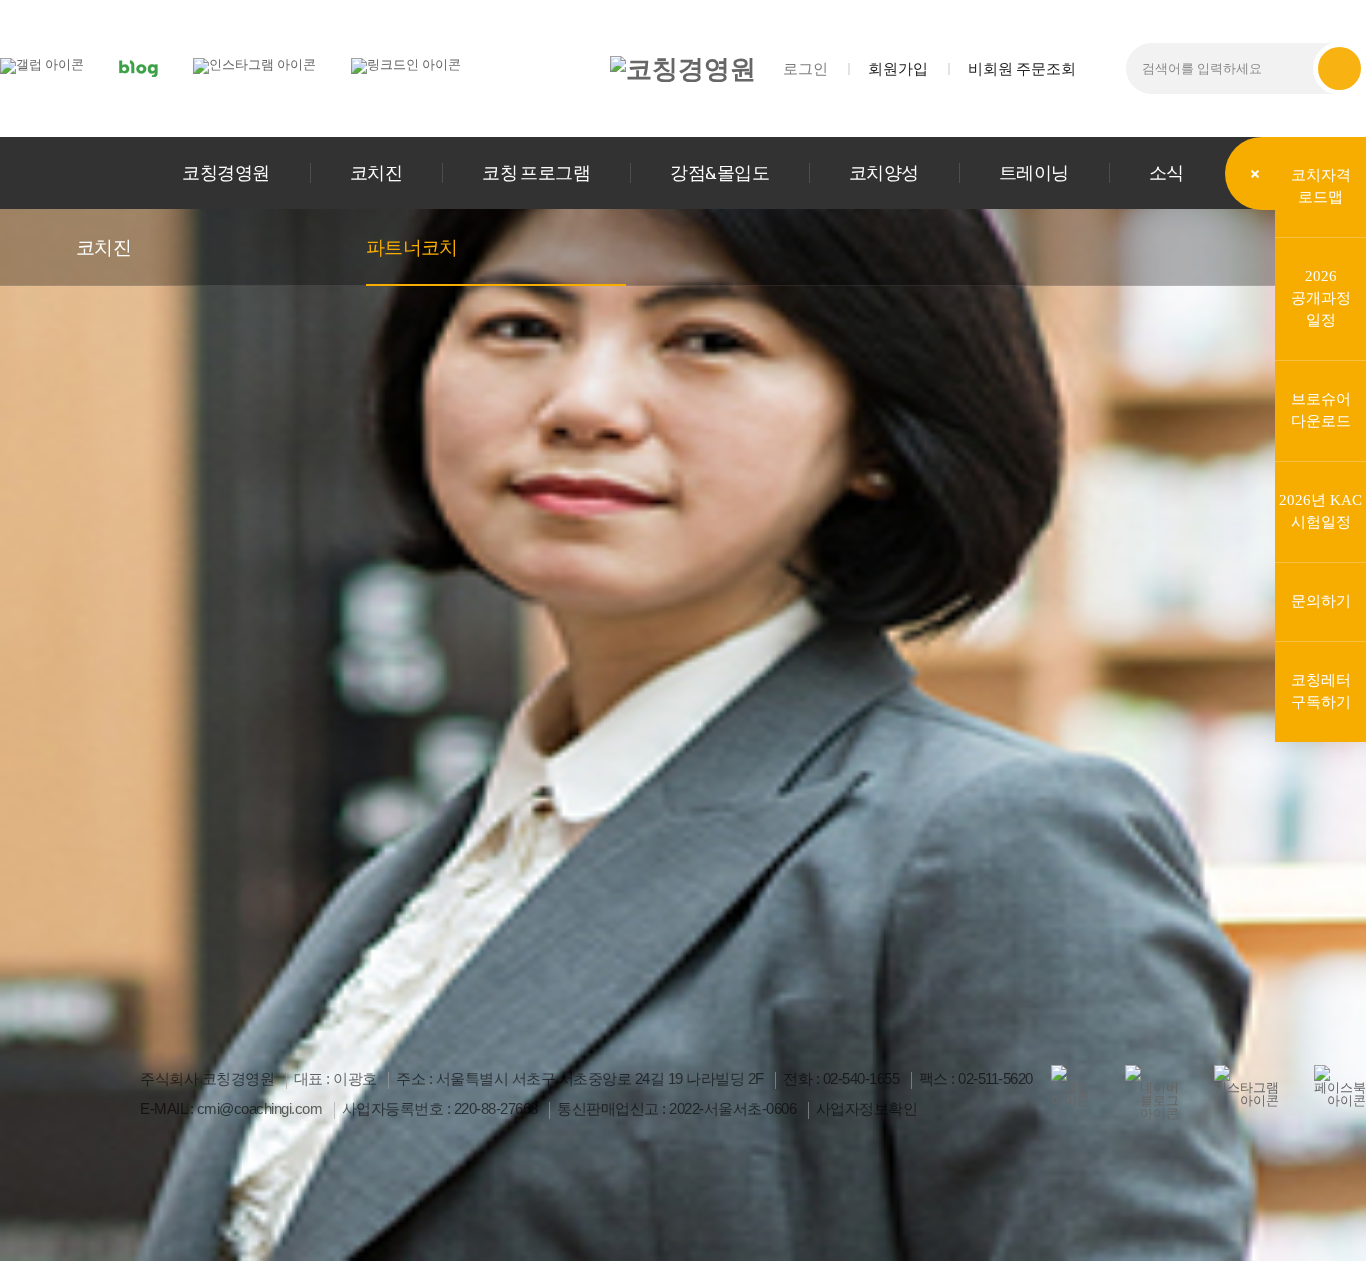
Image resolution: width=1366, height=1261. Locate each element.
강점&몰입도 (719, 172)
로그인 (805, 68)
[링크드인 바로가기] (406, 64)
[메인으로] (683, 69)
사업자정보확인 (867, 1109)
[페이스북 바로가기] (1340, 1086)
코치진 (376, 172)
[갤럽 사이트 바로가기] (42, 64)
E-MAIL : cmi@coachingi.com (231, 1109)
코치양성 (884, 172)
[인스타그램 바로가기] (254, 64)
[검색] (1339, 68)
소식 (1166, 172)
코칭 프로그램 (536, 172)
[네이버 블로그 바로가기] (138, 67)
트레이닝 (1034, 172)
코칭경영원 (225, 172)
